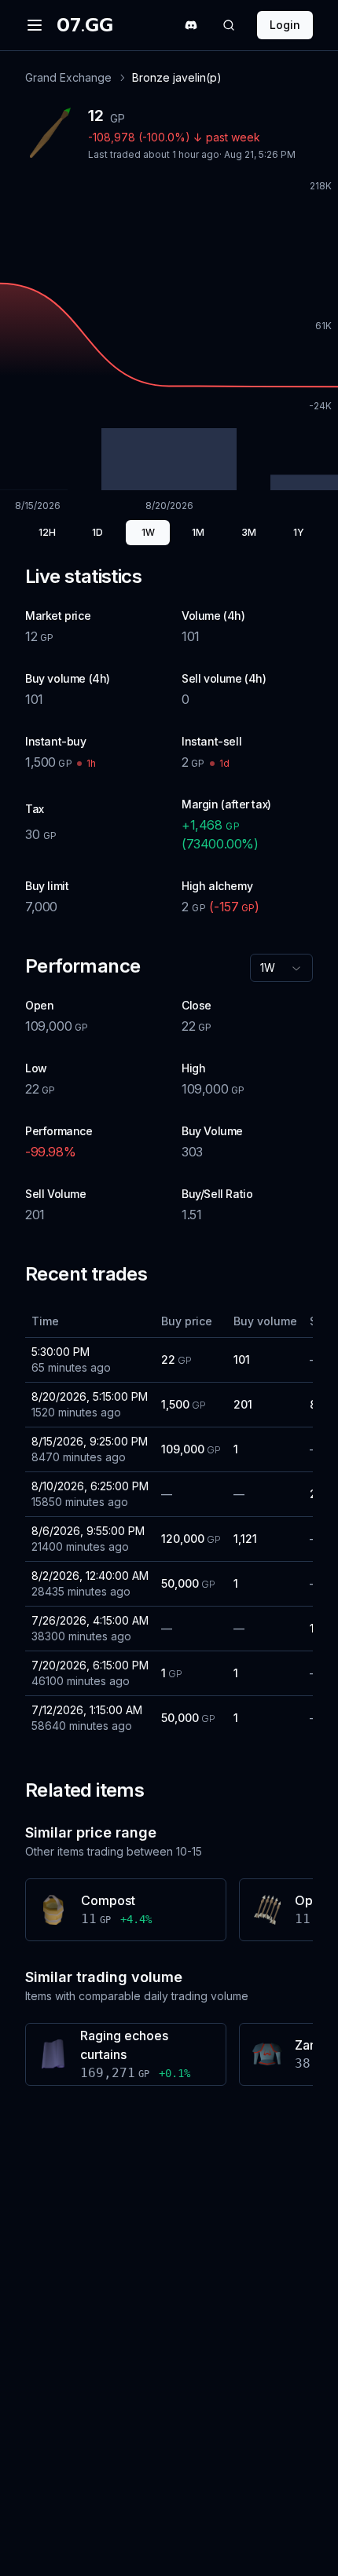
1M (198, 532)
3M (249, 532)
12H (47, 532)
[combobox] (281, 968)
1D (97, 532)
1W (148, 532)
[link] (177, 78)
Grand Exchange (68, 77)
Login (285, 25)
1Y (299, 532)
